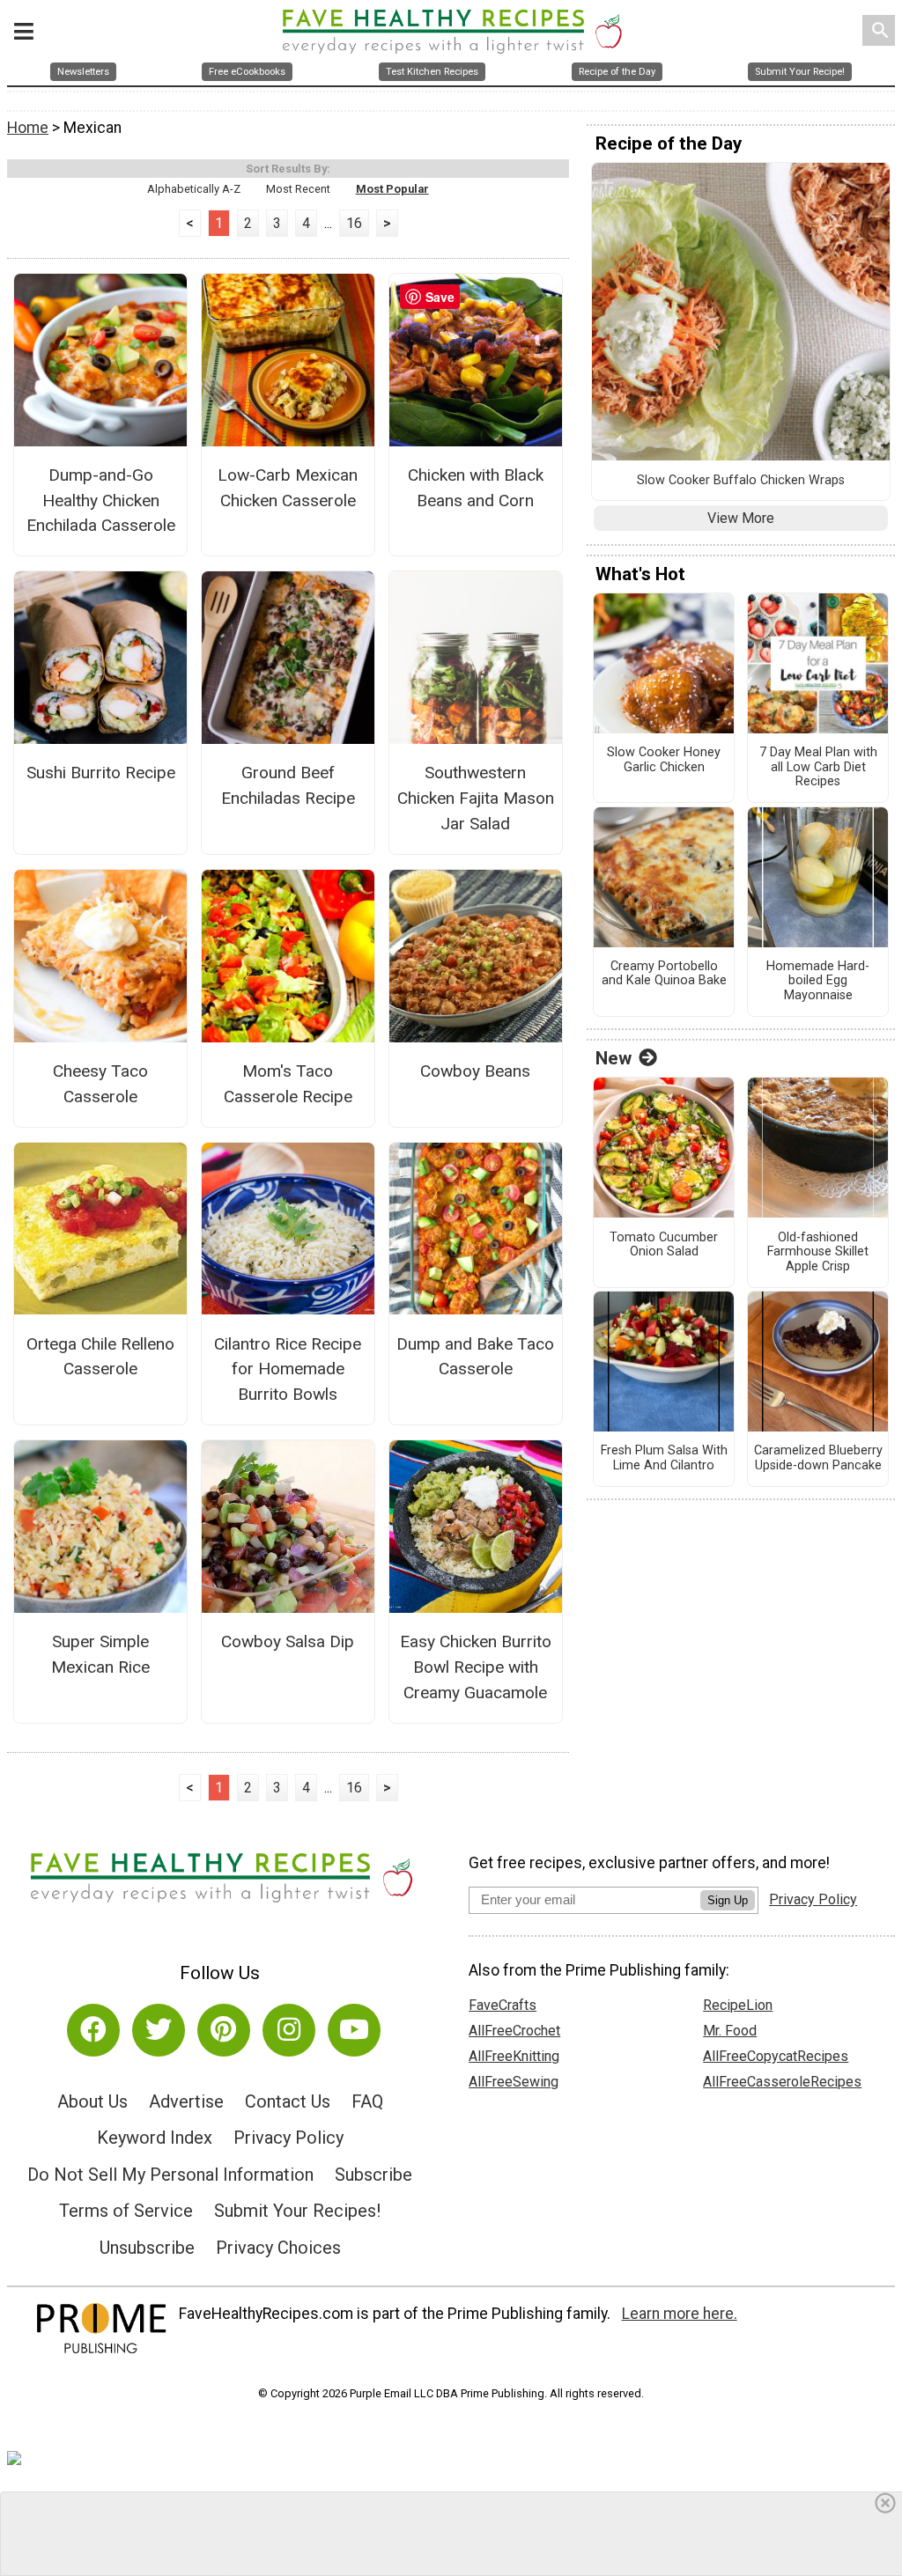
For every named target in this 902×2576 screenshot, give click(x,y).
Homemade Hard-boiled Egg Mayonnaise (818, 981)
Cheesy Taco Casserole (100, 1084)
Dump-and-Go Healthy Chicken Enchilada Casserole (101, 500)
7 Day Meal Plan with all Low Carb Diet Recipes (818, 767)
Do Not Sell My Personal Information (170, 2175)
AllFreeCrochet (514, 2031)
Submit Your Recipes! (297, 2211)
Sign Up (728, 1900)
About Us (92, 2101)
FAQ (367, 2101)
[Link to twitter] (159, 2030)
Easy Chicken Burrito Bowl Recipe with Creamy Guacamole (476, 1667)
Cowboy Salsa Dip (288, 1641)
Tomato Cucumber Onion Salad (664, 1245)
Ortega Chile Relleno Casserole (100, 1357)
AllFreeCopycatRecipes (776, 2056)
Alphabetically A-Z (194, 189)
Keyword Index (155, 2138)
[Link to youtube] (354, 2030)
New (614, 1058)
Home (28, 128)
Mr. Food (730, 2031)
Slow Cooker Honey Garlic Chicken (664, 760)
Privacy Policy (288, 2138)
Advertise (186, 2101)
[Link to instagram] (289, 2030)
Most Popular (392, 189)
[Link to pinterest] (224, 2030)
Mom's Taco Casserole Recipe (288, 1084)
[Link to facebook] (93, 2030)
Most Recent (298, 189)
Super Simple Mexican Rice (100, 1654)
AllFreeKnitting (514, 2056)
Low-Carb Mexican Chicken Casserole (288, 488)
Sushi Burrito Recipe (101, 773)
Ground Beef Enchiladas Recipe (288, 785)
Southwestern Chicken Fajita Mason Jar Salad (476, 798)
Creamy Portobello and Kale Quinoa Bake (664, 974)
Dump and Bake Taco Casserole (475, 1357)
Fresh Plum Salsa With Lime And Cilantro (664, 1458)
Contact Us (288, 2101)
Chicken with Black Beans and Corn (476, 488)
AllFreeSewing (514, 2082)
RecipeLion (738, 2005)
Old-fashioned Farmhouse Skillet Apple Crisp (818, 1252)
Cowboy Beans (475, 1071)
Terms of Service (126, 2211)
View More (741, 518)
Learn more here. (680, 2314)
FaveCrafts (503, 2005)
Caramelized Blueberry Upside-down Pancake (818, 1458)
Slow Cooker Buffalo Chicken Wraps (741, 481)
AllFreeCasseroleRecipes (782, 2082)
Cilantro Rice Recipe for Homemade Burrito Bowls (288, 1369)
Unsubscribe (147, 2248)
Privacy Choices (278, 2248)
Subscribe (373, 2175)
